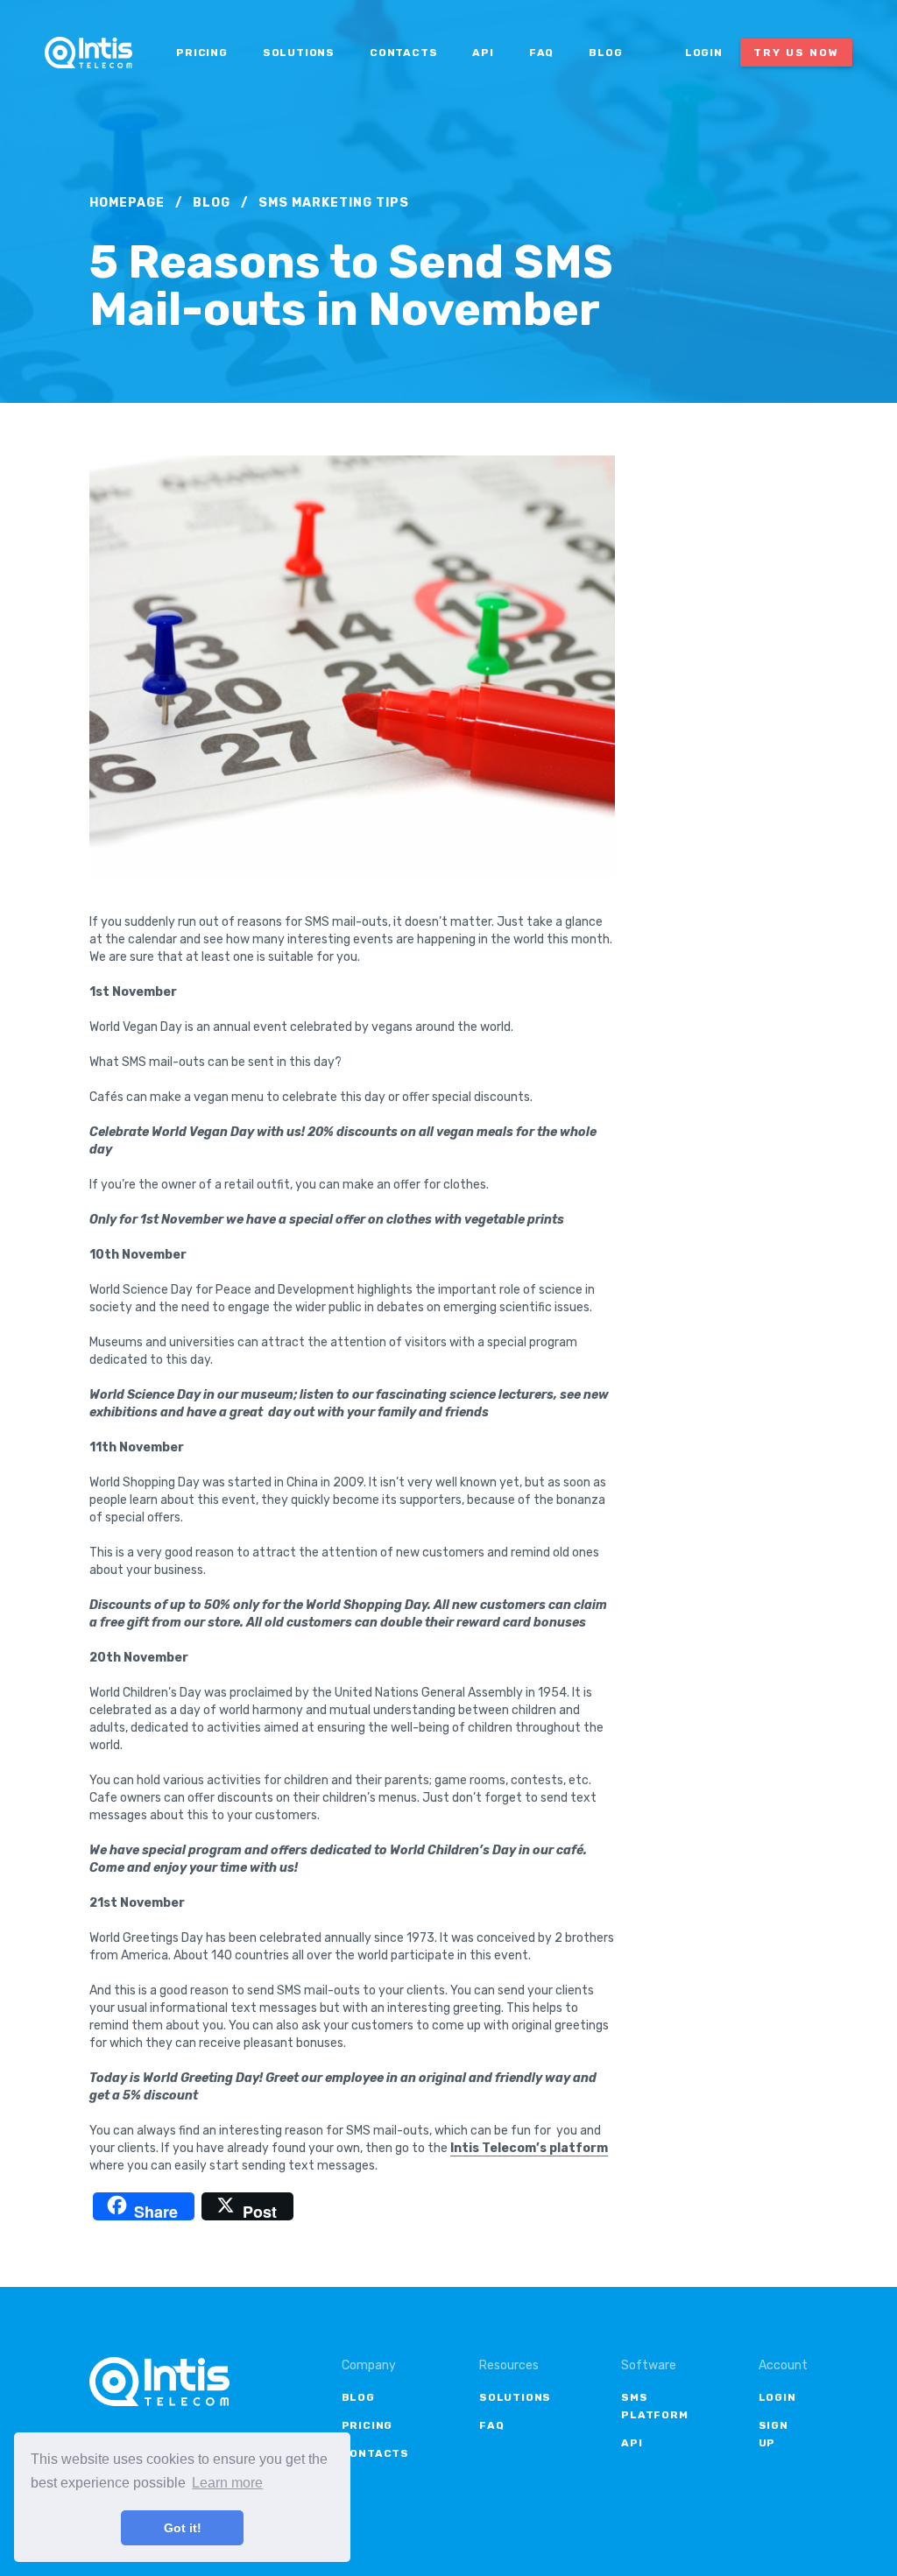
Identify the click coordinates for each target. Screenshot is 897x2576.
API (483, 53)
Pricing (202, 53)
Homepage (127, 203)
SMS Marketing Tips (334, 203)
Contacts (403, 53)
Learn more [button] (227, 2483)
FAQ (541, 53)
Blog (605, 53)
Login (704, 53)
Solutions (299, 53)
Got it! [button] (183, 2528)
